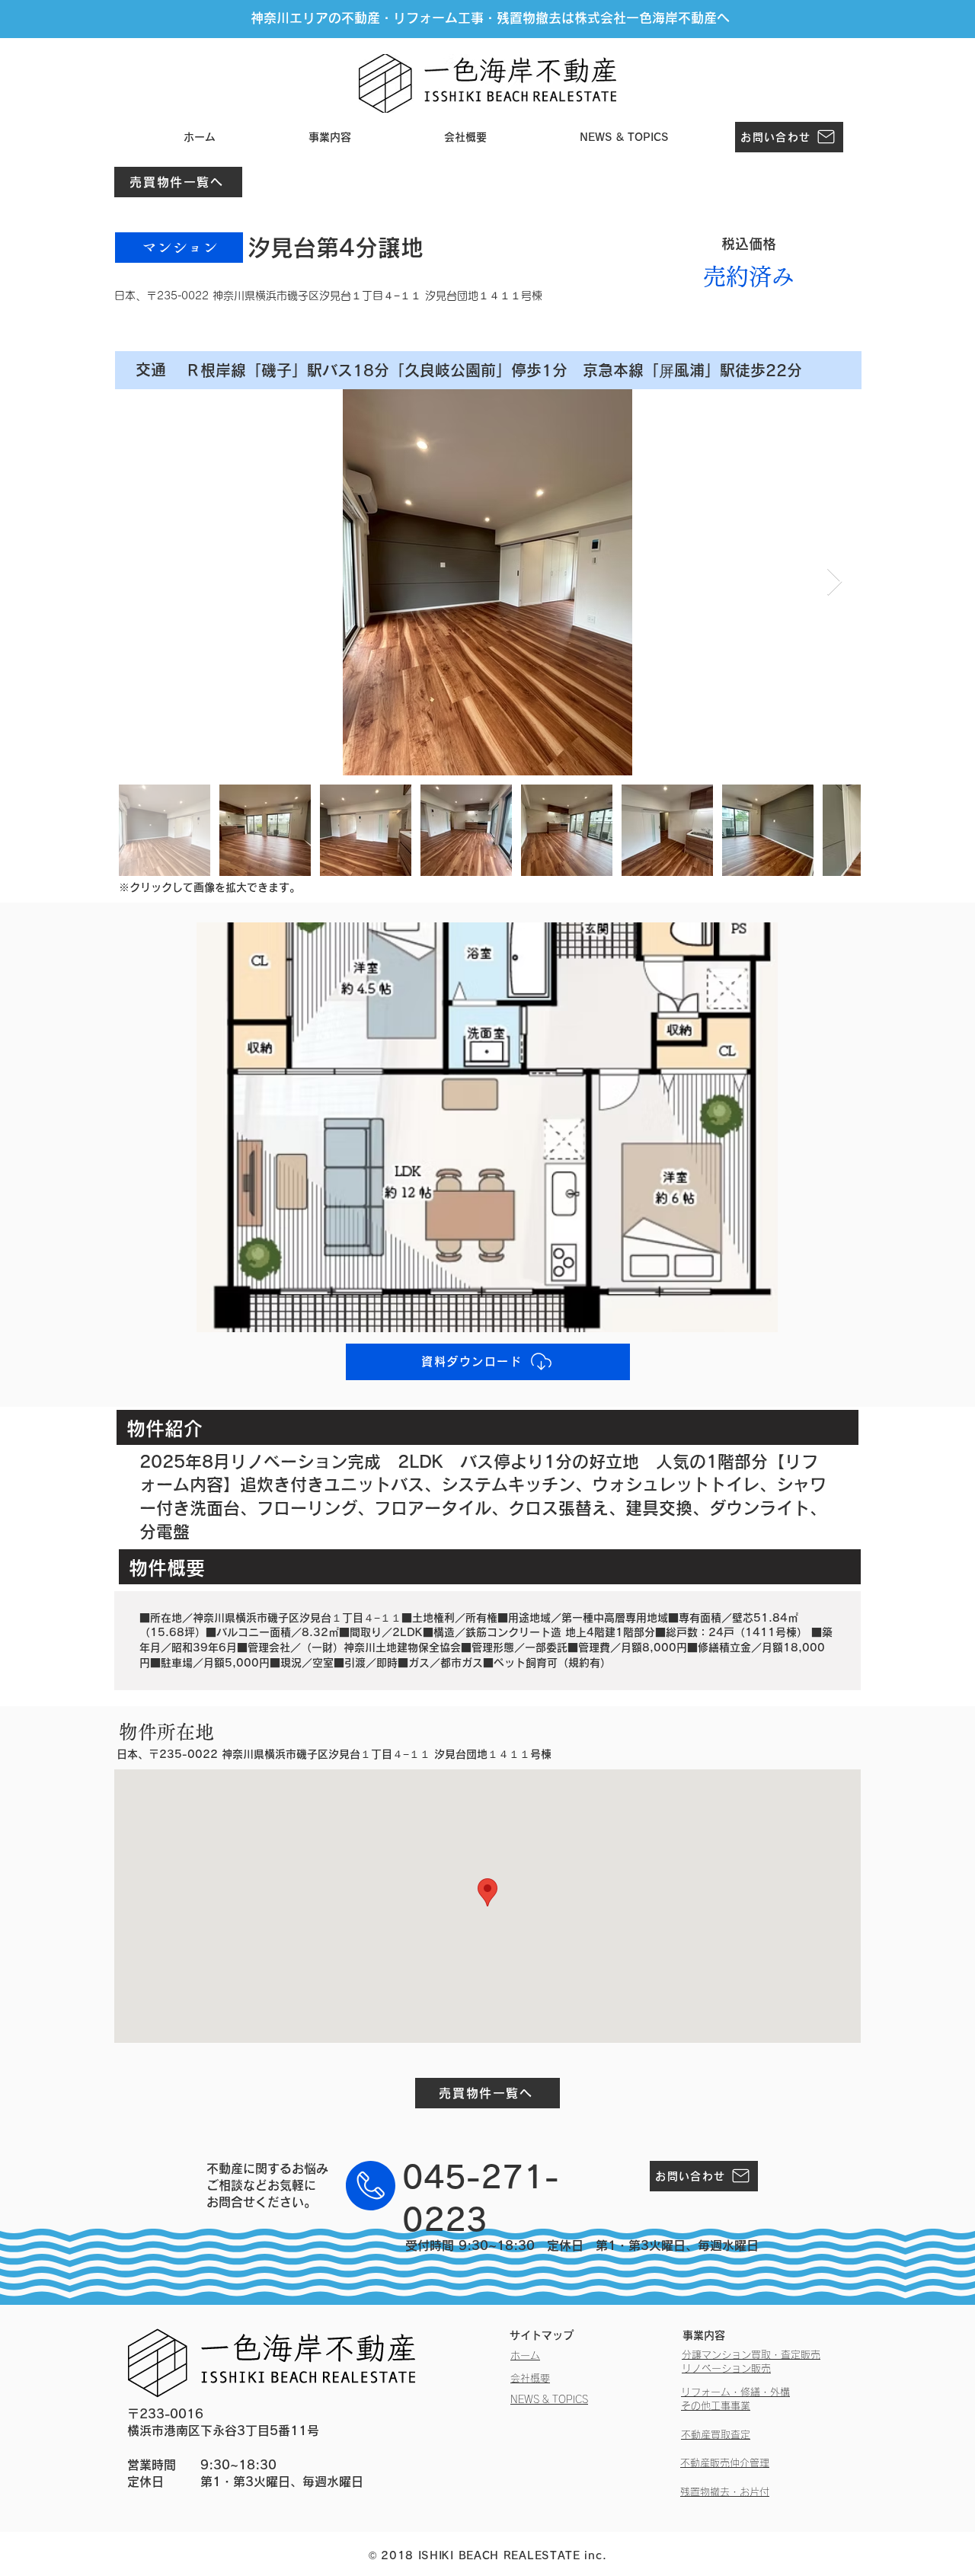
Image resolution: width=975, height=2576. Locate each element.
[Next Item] (834, 582)
